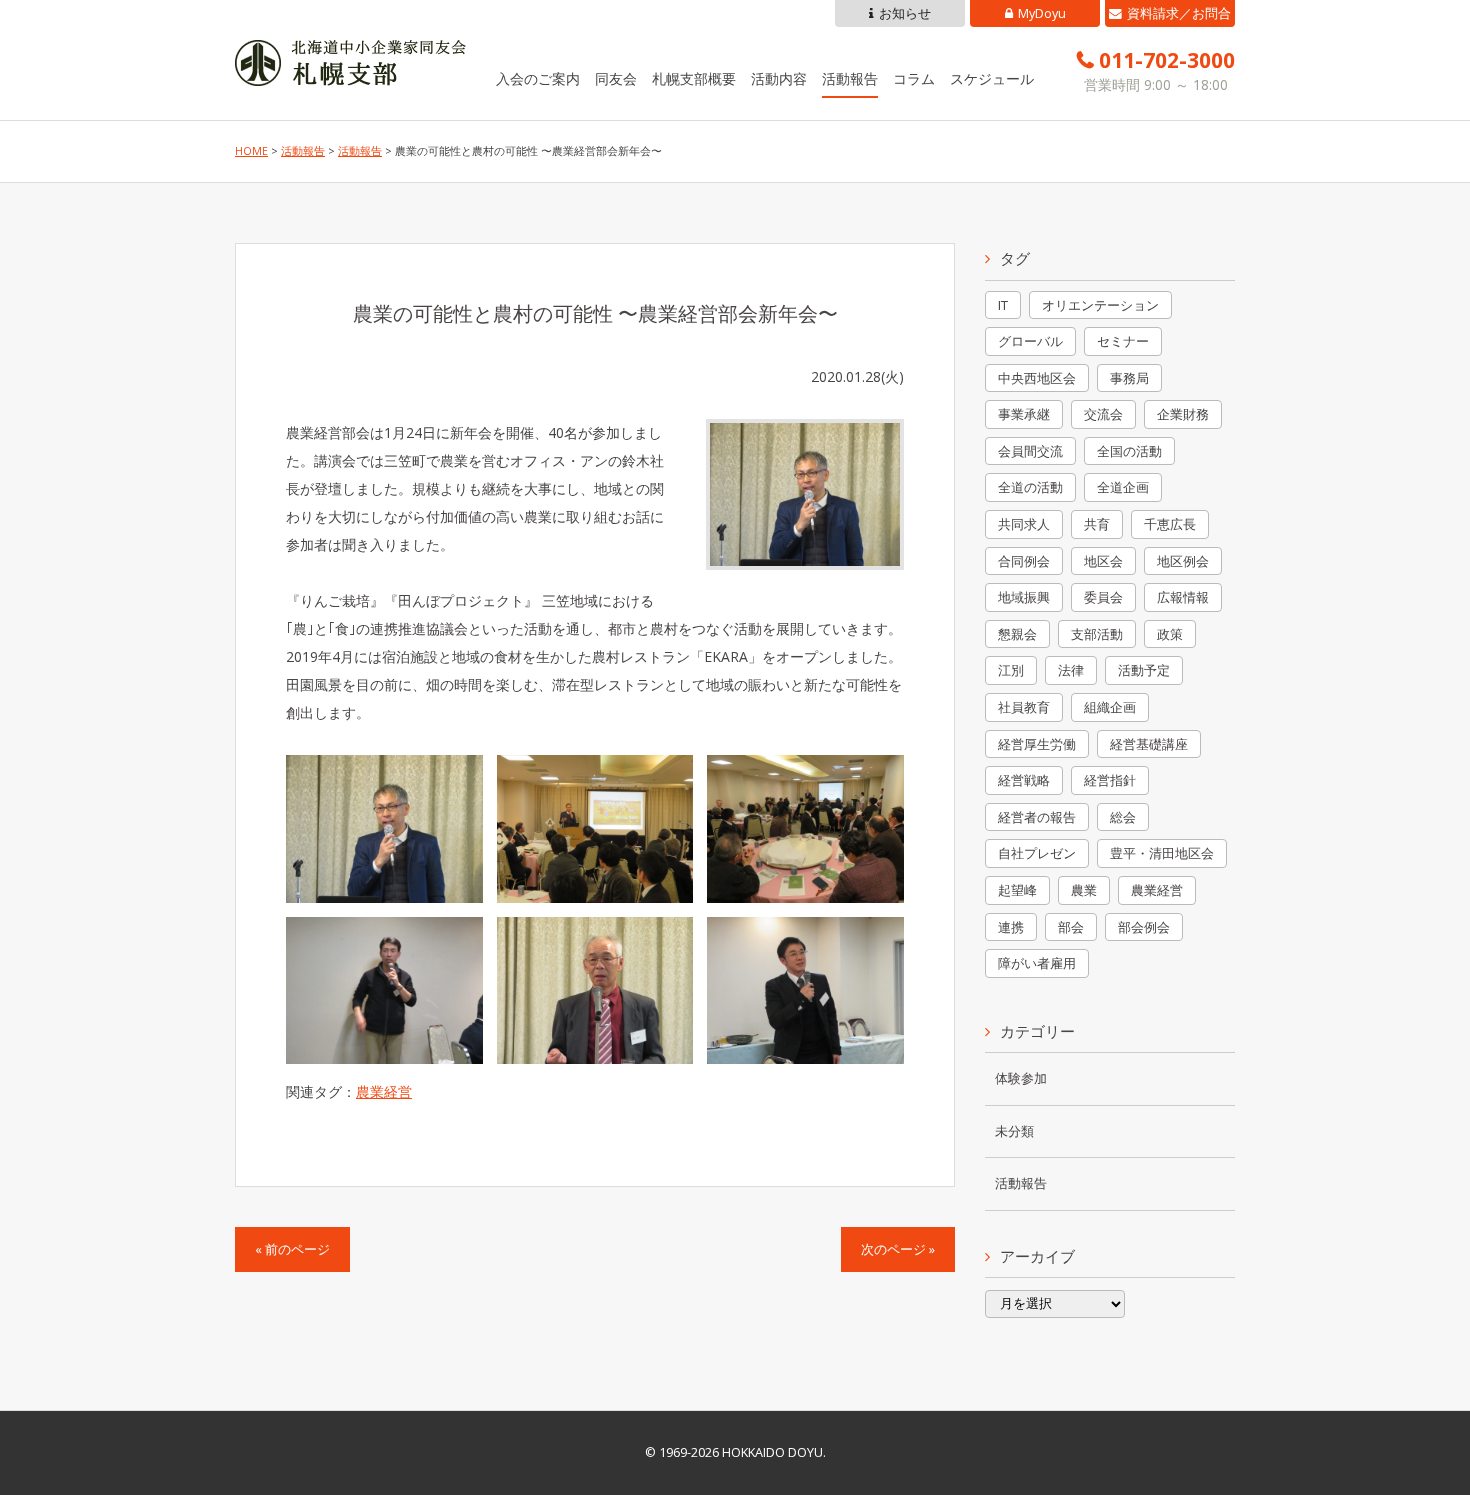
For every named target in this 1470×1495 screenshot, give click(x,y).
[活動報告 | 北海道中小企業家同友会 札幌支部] (350, 71)
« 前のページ (292, 1249)
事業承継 (1024, 414)
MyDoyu (1042, 13)
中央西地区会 (1037, 378)
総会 (1123, 817)
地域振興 (1024, 597)
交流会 (1103, 414)
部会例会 (1144, 927)
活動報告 (850, 78)
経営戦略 (1024, 780)
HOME (251, 151)
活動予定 (1144, 670)
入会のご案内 (538, 78)
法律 (1071, 670)
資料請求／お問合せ (1179, 16)
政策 (1170, 634)
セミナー (1123, 341)
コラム (914, 78)
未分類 (1014, 1131)
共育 (1097, 524)
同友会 (616, 78)
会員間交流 (1030, 451)
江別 (1011, 670)
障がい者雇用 (1037, 963)
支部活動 (1097, 634)
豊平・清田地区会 (1162, 853)
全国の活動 (1129, 451)
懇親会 (1017, 634)
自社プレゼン (1037, 853)
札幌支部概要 (694, 78)
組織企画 (1110, 707)
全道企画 (1123, 487)
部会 (1071, 927)
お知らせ (905, 13)
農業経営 (384, 1091)
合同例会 (1024, 561)
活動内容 (779, 78)
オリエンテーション (1100, 305)
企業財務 (1183, 414)
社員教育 (1024, 707)
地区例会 (1183, 561)
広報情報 (1183, 597)
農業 (1084, 890)
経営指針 (1110, 780)
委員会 (1103, 597)
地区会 (1103, 561)
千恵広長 (1170, 524)
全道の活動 (1030, 487)
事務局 (1129, 378)
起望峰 (1017, 890)
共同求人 (1024, 524)
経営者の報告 (1037, 817)
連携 (1011, 927)
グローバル (1030, 341)
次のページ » (898, 1249)
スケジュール (992, 78)
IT (1003, 305)
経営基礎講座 (1149, 744)
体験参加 (1021, 1078)
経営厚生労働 (1037, 744)
